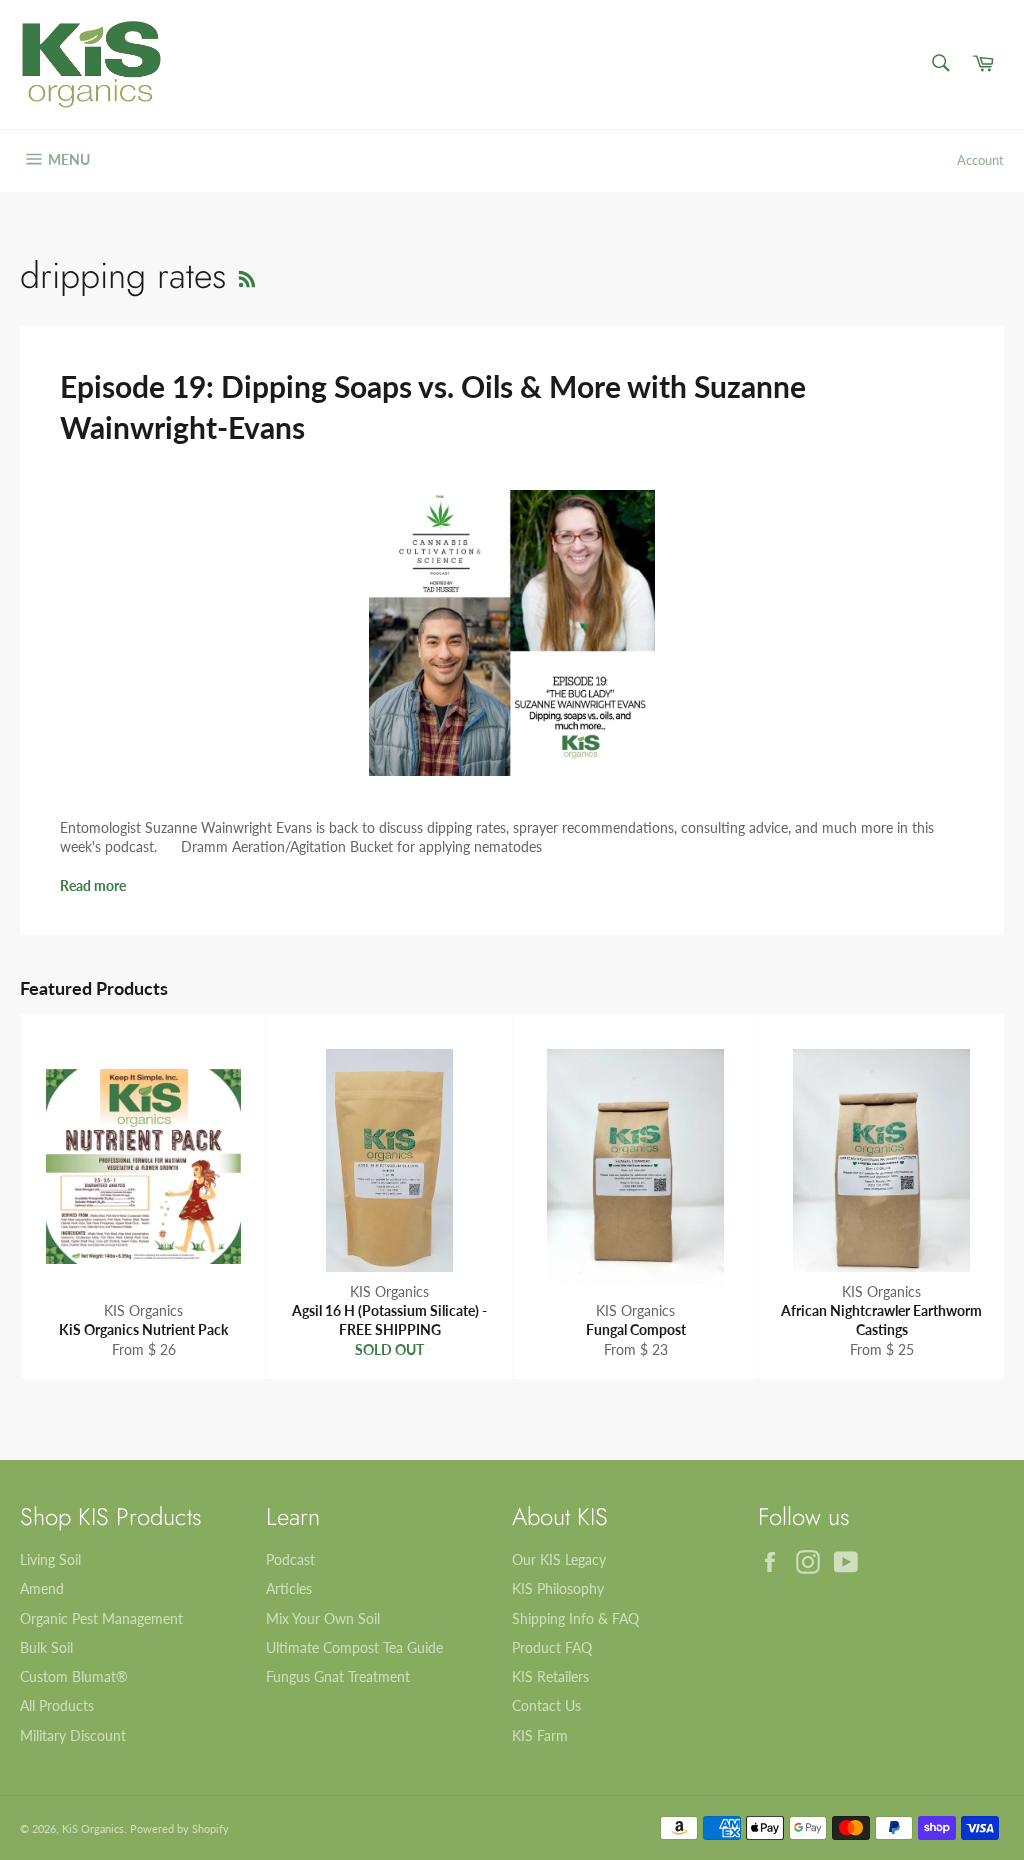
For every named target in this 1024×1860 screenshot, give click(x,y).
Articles (289, 1588)
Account (980, 160)
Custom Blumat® (74, 1676)
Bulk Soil (46, 1647)
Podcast (290, 1559)
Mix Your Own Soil (323, 1618)
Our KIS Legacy (559, 1559)
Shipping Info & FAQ (575, 1618)
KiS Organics (93, 1828)
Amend (42, 1588)
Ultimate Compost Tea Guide (354, 1647)
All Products (57, 1705)
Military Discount (73, 1735)
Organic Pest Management (101, 1618)
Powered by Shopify (179, 1828)
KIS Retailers (550, 1676)
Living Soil (50, 1559)
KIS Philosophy (558, 1588)
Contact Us (546, 1705)
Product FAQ (552, 1647)
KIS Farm (540, 1735)
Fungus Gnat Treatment (338, 1676)
